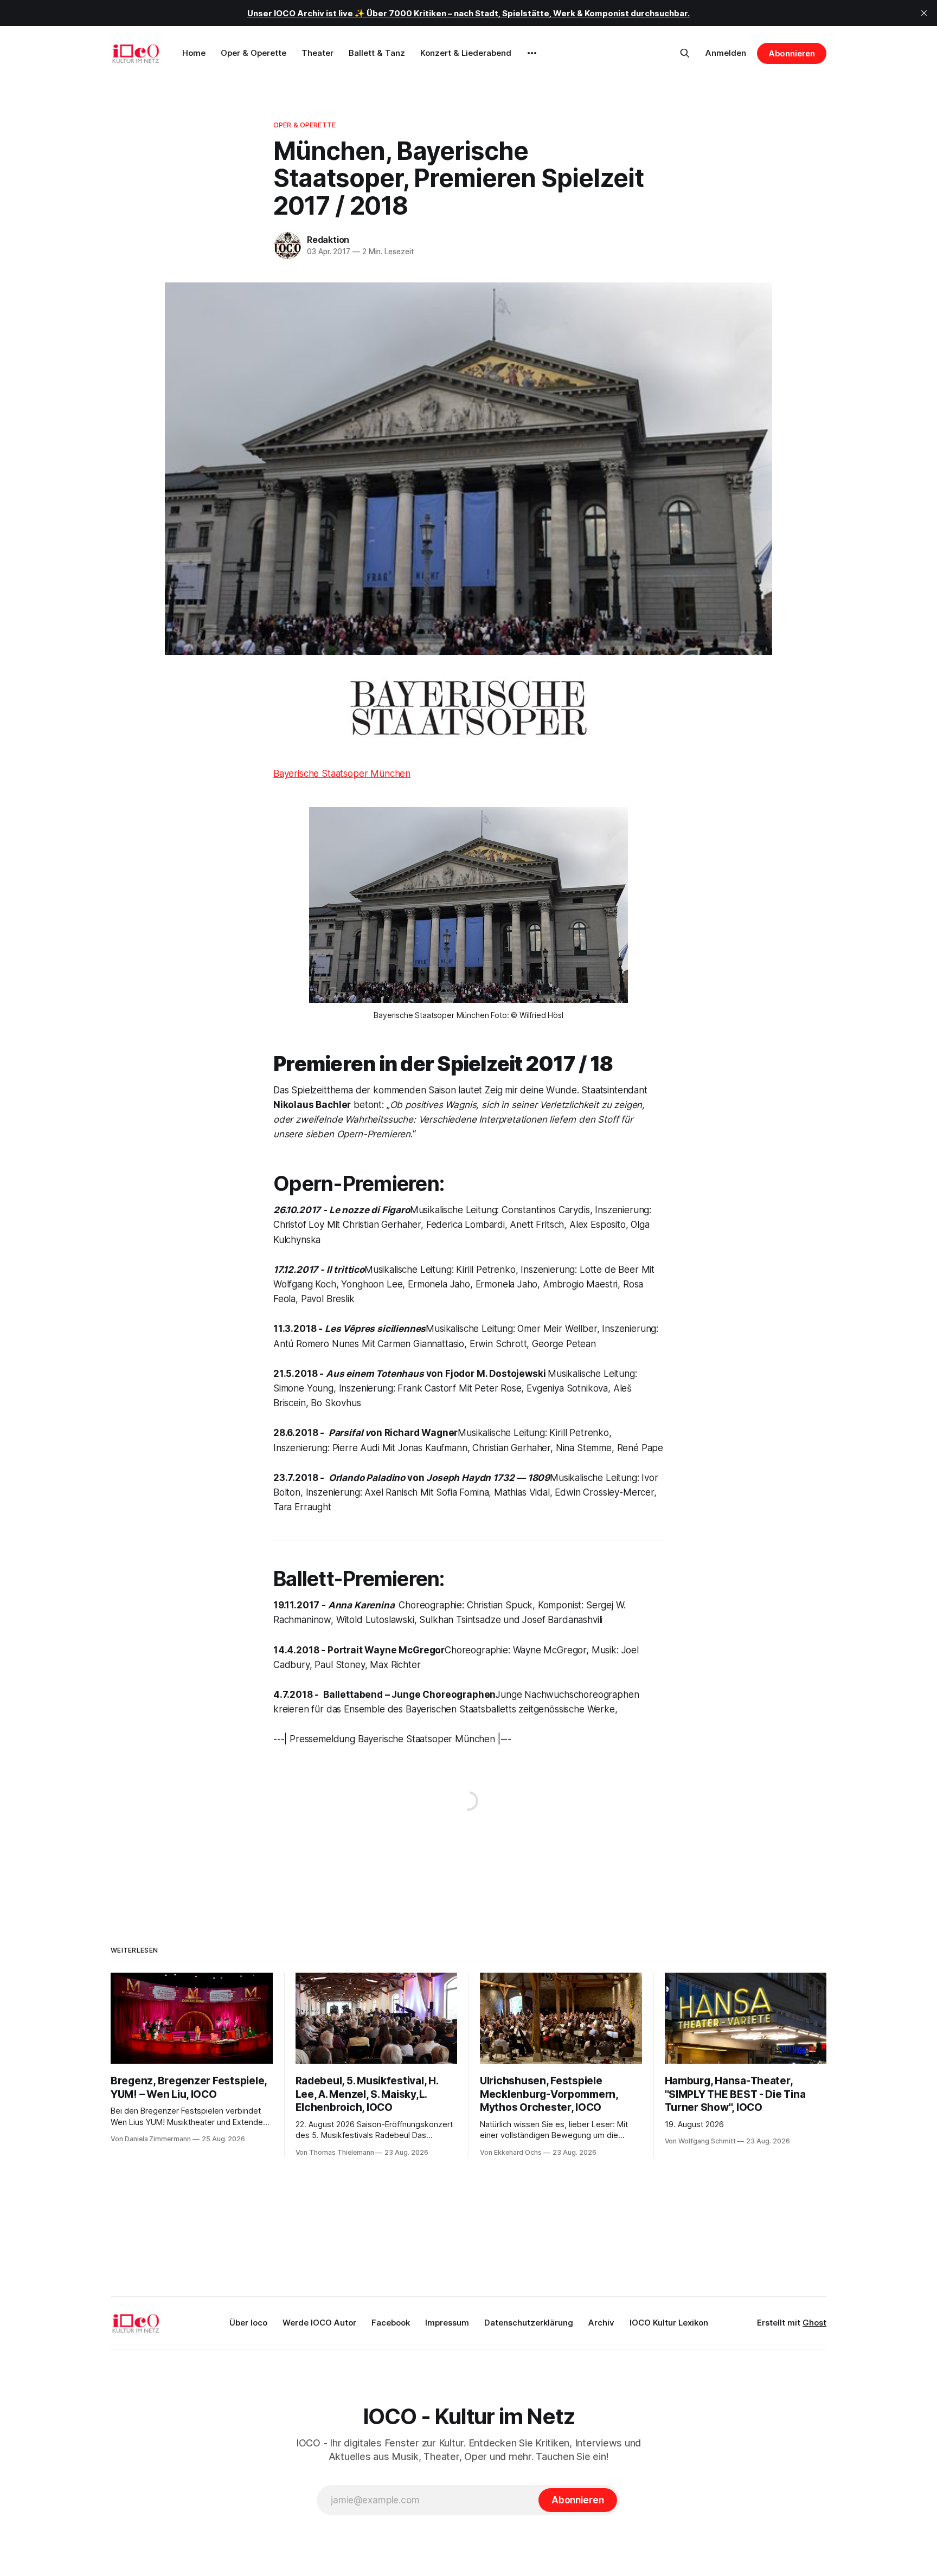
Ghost (814, 2323)
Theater (317, 53)
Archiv (601, 2323)
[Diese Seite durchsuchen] (685, 53)
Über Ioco (248, 2323)
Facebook (391, 2323)
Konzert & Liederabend (466, 53)
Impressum (447, 2323)
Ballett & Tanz (377, 53)
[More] (532, 53)
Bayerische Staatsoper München (342, 774)
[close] (924, 13)
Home (194, 53)
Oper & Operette (253, 53)
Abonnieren (792, 53)
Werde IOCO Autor (319, 2323)
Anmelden (726, 53)
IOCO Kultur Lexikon (669, 2323)
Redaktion (328, 240)
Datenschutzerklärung (529, 2323)
